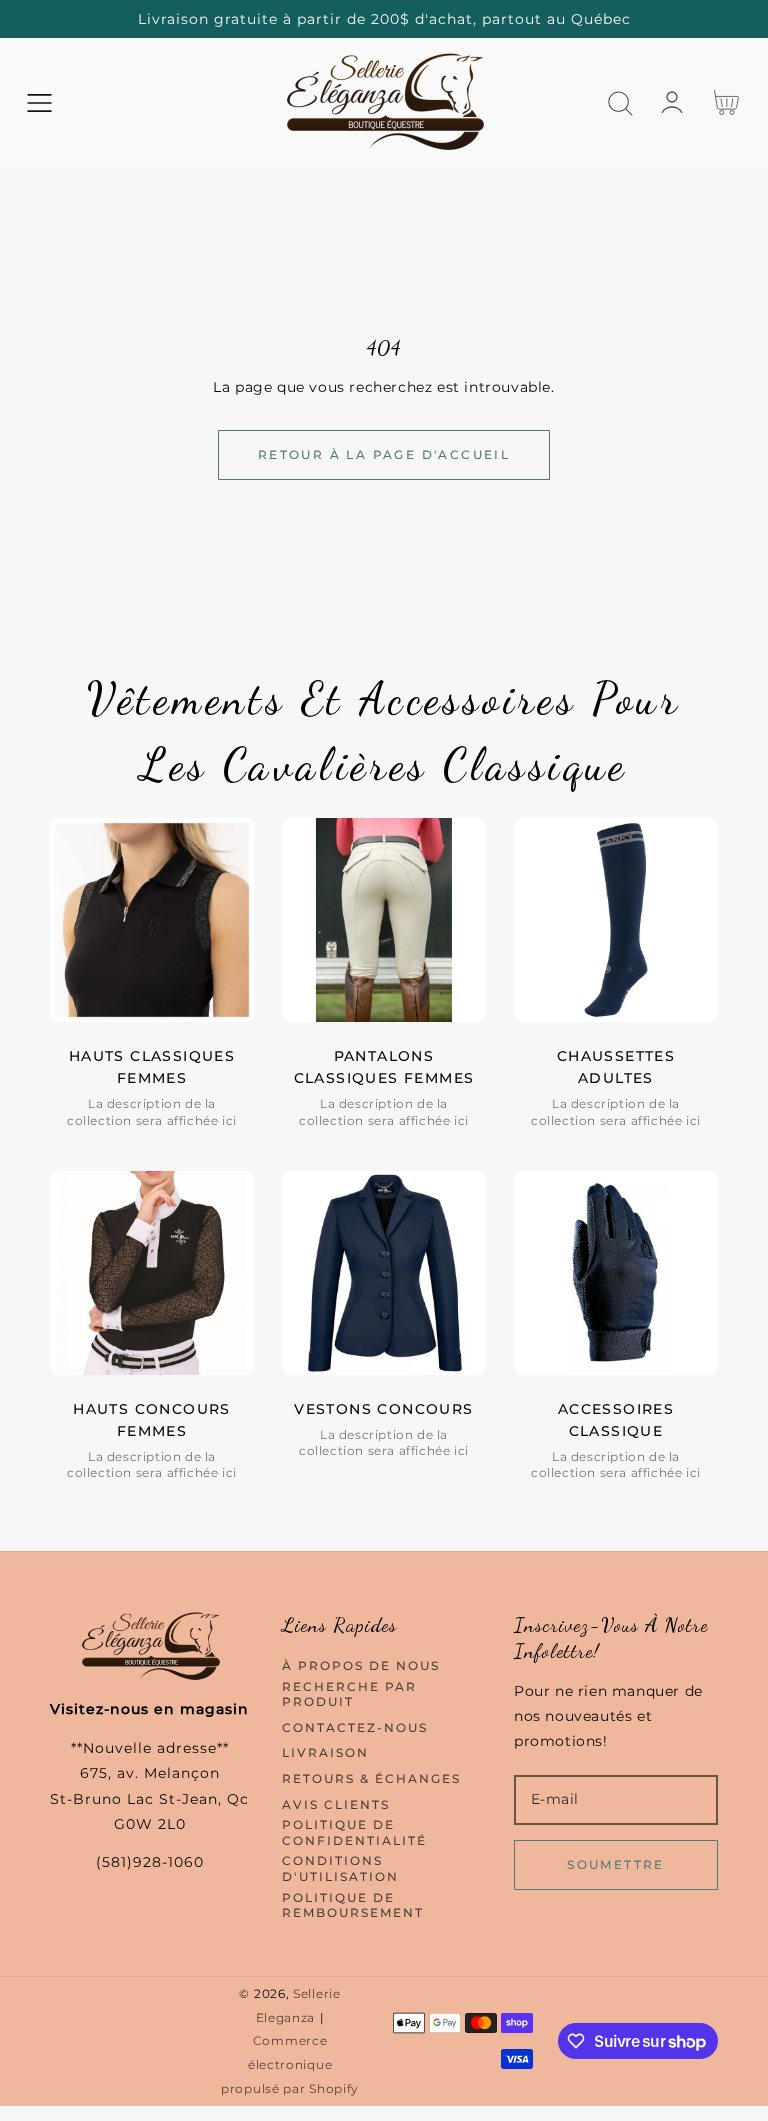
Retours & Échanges (371, 1778)
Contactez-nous (355, 1727)
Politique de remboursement (353, 1905)
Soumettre (616, 1864)
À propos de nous (361, 1665)
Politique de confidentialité (354, 1832)
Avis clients (336, 1804)
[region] (384, 19)
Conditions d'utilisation (340, 1868)
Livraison (325, 1752)
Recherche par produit (349, 1694)
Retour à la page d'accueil (384, 454)
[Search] (620, 103)
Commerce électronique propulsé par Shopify (290, 2065)
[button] (39, 103)
